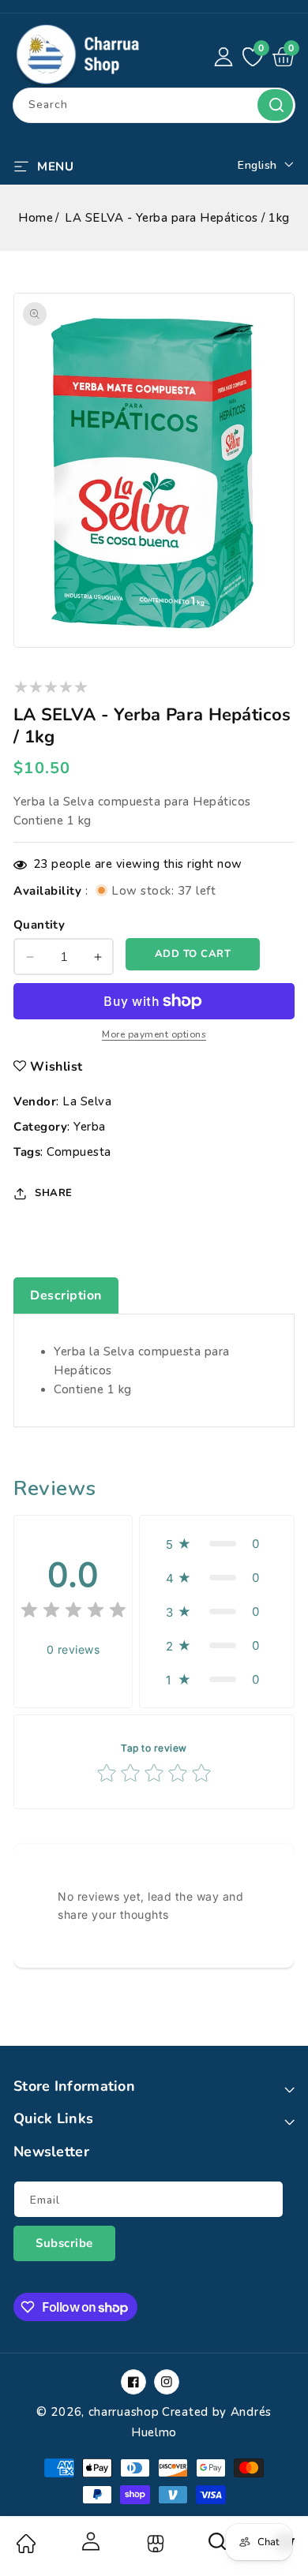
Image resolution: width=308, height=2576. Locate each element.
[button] (43, 165)
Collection (154, 2544)
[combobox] (154, 105)
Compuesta (79, 1152)
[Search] (218, 2547)
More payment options (154, 1034)
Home (36, 218)
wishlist (56, 1067)
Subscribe (64, 2243)
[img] (73, 1612)
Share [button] (54, 1193)
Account (89, 2541)
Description (66, 1295)
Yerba (90, 1127)
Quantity (39, 925)
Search (275, 105)
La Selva (87, 1101)
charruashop (124, 2412)
